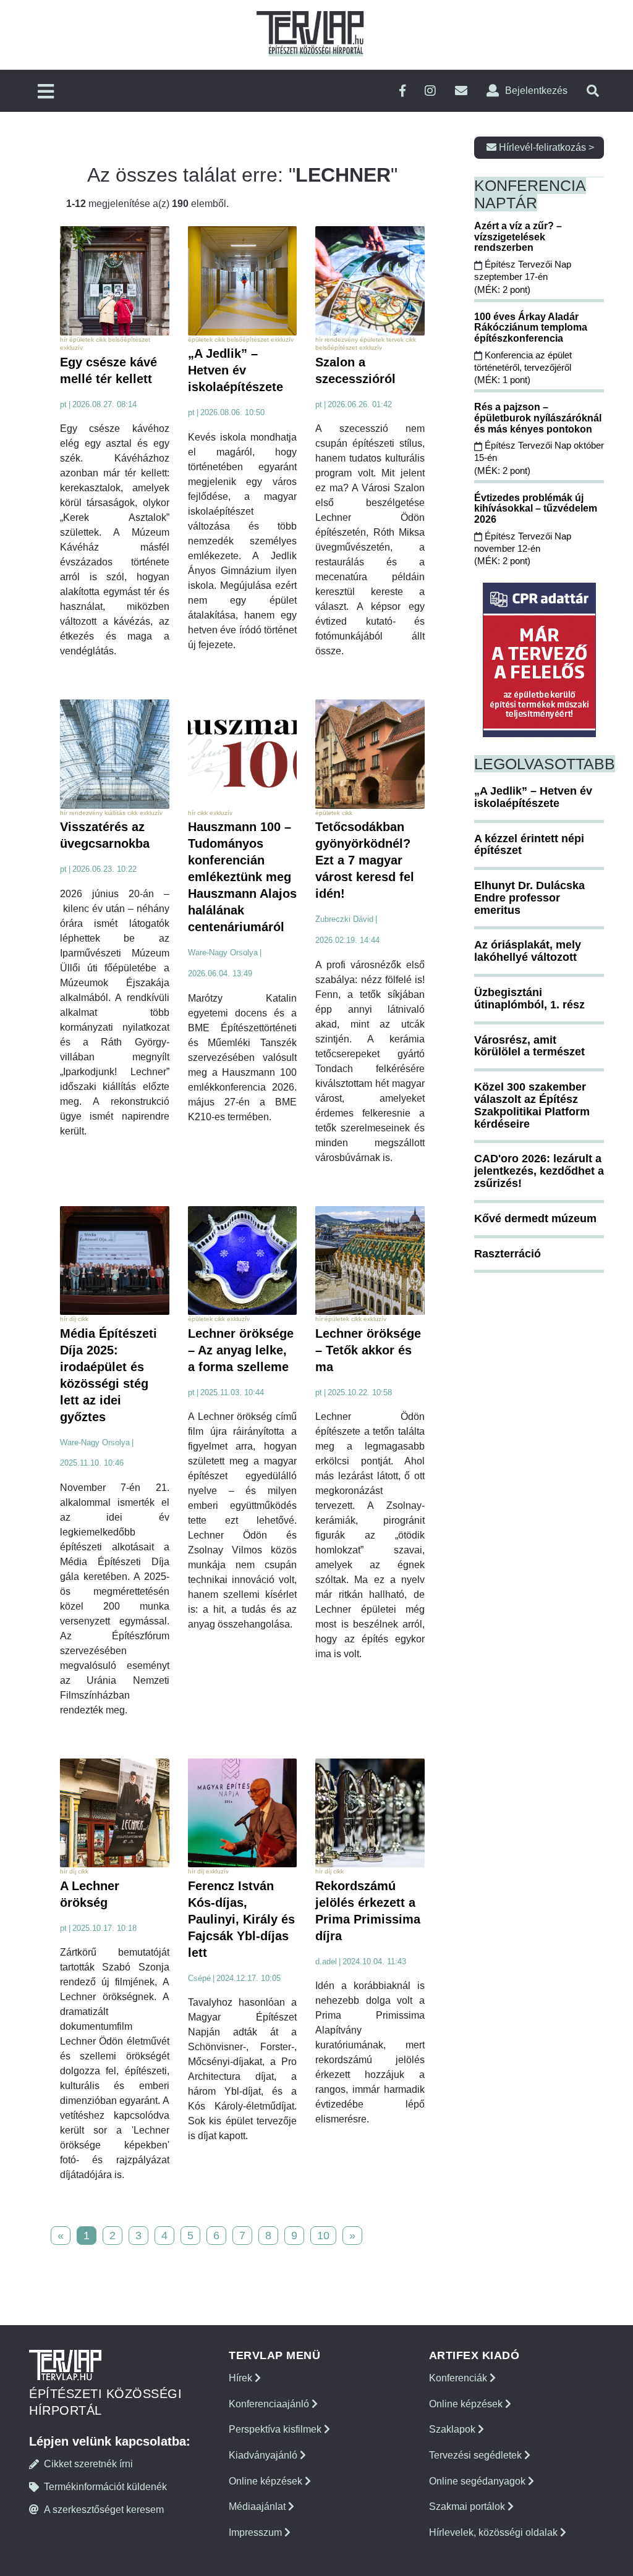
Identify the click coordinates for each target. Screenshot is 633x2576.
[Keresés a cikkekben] (593, 91)
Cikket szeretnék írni (88, 2464)
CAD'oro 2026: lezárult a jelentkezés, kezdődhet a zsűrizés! (539, 1171)
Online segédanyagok (478, 2481)
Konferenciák (459, 2378)
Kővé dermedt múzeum (535, 1218)
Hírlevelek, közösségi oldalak (495, 2532)
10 (323, 2236)
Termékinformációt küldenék (105, 2487)
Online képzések (267, 2481)
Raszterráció (508, 1254)
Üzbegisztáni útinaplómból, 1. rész (529, 999)
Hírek (242, 2378)
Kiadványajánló (264, 2455)
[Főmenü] (46, 92)
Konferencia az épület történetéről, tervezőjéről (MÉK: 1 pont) (523, 368)
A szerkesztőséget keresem (104, 2510)
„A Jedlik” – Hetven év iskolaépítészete (533, 797)
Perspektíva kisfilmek (276, 2429)
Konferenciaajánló (270, 2404)
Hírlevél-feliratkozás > (545, 147)
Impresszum (257, 2532)
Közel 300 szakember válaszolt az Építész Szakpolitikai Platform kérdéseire (532, 1105)
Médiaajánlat (258, 2506)
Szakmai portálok (468, 2506)
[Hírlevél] (461, 91)
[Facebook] (402, 91)
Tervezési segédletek (477, 2455)
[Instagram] (430, 91)
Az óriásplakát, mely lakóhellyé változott (528, 951)
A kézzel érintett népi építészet (529, 845)
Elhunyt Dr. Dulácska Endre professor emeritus (529, 898)
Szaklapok (453, 2429)
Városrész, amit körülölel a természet (529, 1046)
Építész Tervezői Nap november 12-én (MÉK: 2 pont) (523, 549)
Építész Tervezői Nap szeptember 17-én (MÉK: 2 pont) (523, 277)
